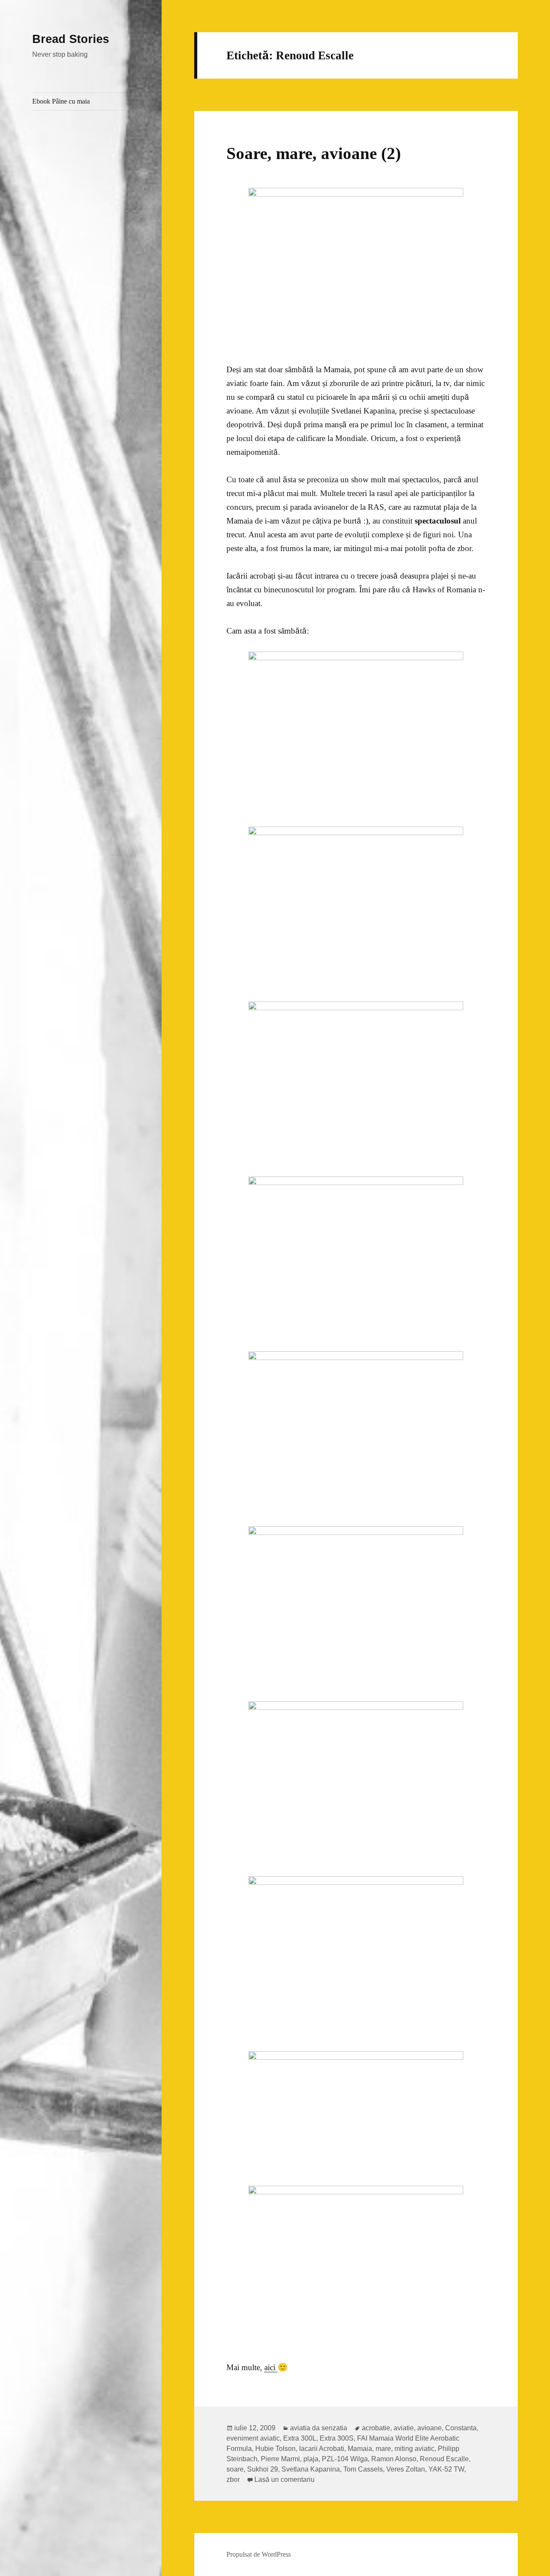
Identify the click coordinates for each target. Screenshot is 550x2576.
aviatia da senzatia (319, 2428)
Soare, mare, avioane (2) (314, 153)
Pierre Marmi (280, 2459)
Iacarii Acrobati (322, 2449)
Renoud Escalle (444, 2459)
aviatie (404, 2428)
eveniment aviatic (253, 2438)
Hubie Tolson (275, 2449)
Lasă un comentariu (284, 2480)
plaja (311, 2459)
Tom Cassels (363, 2469)
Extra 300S (337, 2438)
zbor (233, 2480)
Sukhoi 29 (263, 2469)
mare (383, 2449)
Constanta (461, 2428)
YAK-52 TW (446, 2469)
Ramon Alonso (394, 2459)
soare (235, 2469)
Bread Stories (71, 39)
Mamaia (360, 2449)
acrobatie (376, 2428)
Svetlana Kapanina (311, 2469)
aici (271, 2367)
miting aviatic (414, 2449)
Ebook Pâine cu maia (61, 101)
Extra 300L (300, 2438)
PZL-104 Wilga (345, 2459)
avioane (429, 2428)
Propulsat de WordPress (259, 2554)
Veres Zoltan (406, 2469)
